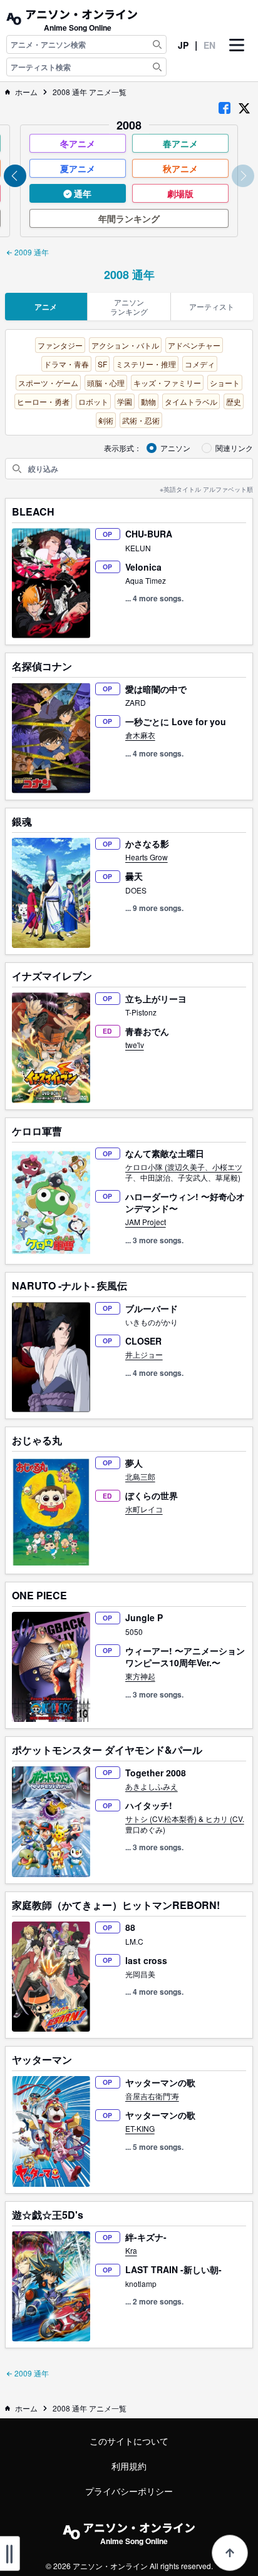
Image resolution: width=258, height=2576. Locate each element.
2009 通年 (31, 252)
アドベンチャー (194, 345)
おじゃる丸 (37, 1440)
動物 (148, 401)
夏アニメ (78, 168)
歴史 (234, 401)
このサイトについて (129, 2441)
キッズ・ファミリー (167, 383)
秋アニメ (180, 168)
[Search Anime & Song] (157, 44)
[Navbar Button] (237, 56)
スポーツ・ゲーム (48, 383)
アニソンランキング (129, 307)
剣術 (106, 420)
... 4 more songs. (154, 598)
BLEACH (33, 512)
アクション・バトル (125, 345)
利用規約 (129, 2466)
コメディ (200, 364)
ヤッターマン (42, 2060)
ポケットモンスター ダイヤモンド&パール (107, 1750)
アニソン (175, 448)
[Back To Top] (230, 2553)
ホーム (26, 92)
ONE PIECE (39, 1596)
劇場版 (180, 193)
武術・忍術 (141, 420)
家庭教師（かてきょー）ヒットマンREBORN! (116, 1905)
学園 (125, 401)
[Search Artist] (157, 67)
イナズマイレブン (52, 976)
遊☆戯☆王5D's (48, 2215)
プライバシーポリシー (129, 2491)
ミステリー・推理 (146, 364)
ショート (225, 383)
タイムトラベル (191, 401)
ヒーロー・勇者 (43, 401)
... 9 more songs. (154, 908)
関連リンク (234, 448)
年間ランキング (129, 218)
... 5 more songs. (154, 2147)
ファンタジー (60, 345)
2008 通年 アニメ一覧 (90, 92)
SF (102, 364)
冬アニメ (78, 143)
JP (183, 45)
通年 (81, 193)
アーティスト (212, 306)
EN (209, 45)
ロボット (93, 401)
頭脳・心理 (106, 383)
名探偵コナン (42, 666)
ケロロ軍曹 (37, 1131)
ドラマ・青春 (66, 364)
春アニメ (180, 143)
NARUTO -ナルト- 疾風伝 (70, 1286)
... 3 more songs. (154, 1240)
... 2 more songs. (154, 2301)
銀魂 (22, 822)
